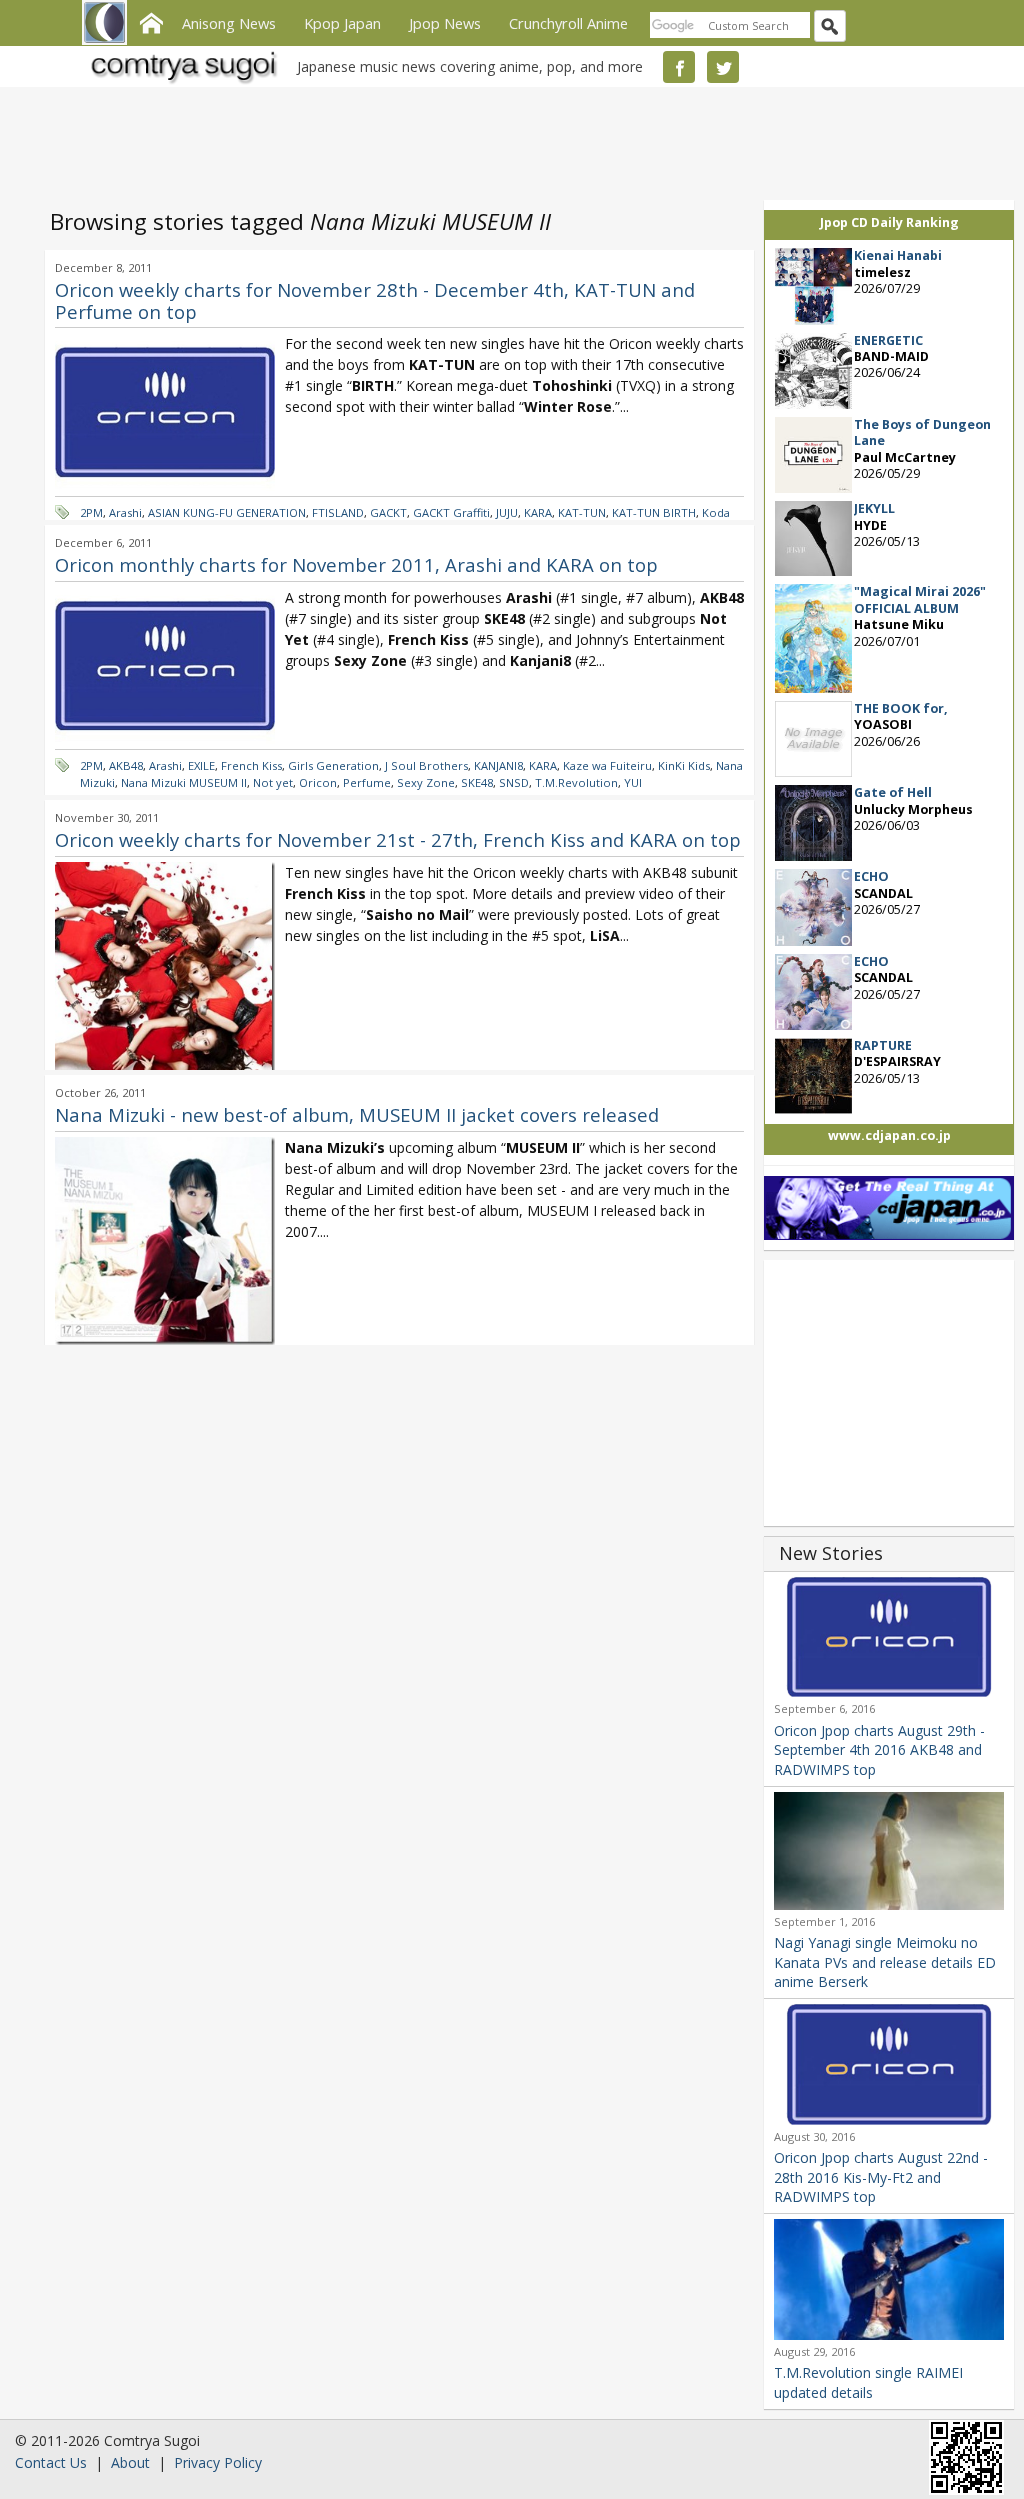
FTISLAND (338, 512)
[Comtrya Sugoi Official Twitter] (723, 67)
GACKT (388, 512)
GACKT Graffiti (451, 512)
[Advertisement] (507, 140)
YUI (633, 782)
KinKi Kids (684, 765)
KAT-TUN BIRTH (654, 512)
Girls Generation (333, 765)
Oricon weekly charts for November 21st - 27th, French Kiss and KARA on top (398, 839)
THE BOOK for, (901, 708)
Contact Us (51, 2462)
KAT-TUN (582, 512)
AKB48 (126, 765)
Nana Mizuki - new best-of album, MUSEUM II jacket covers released (357, 1114)
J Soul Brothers (426, 765)
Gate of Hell (893, 792)
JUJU (507, 512)
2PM (91, 512)
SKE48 (477, 782)
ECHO (871, 876)
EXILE (201, 765)
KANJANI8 (498, 765)
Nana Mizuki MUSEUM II (184, 782)
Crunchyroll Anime (568, 23)
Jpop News (445, 23)
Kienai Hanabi (898, 255)
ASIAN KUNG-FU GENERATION (227, 512)
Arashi (125, 512)
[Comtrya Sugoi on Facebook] (679, 67)
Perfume (367, 782)
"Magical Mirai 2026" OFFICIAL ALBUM (920, 599)
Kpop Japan (342, 23)
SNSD (514, 782)
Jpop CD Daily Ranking (889, 222)
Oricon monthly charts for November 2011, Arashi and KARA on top (356, 564)
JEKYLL (874, 508)
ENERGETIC (888, 340)
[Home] (151, 21)
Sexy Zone (426, 782)
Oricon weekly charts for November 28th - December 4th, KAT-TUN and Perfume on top (375, 300)
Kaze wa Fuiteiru (607, 765)
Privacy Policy (218, 2462)
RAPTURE (883, 1045)
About (130, 2462)
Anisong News (229, 23)
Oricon (318, 782)
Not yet (273, 782)
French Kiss (251, 765)
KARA (538, 512)
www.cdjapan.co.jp (889, 1135)
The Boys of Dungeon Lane (922, 432)
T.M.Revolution (576, 782)
